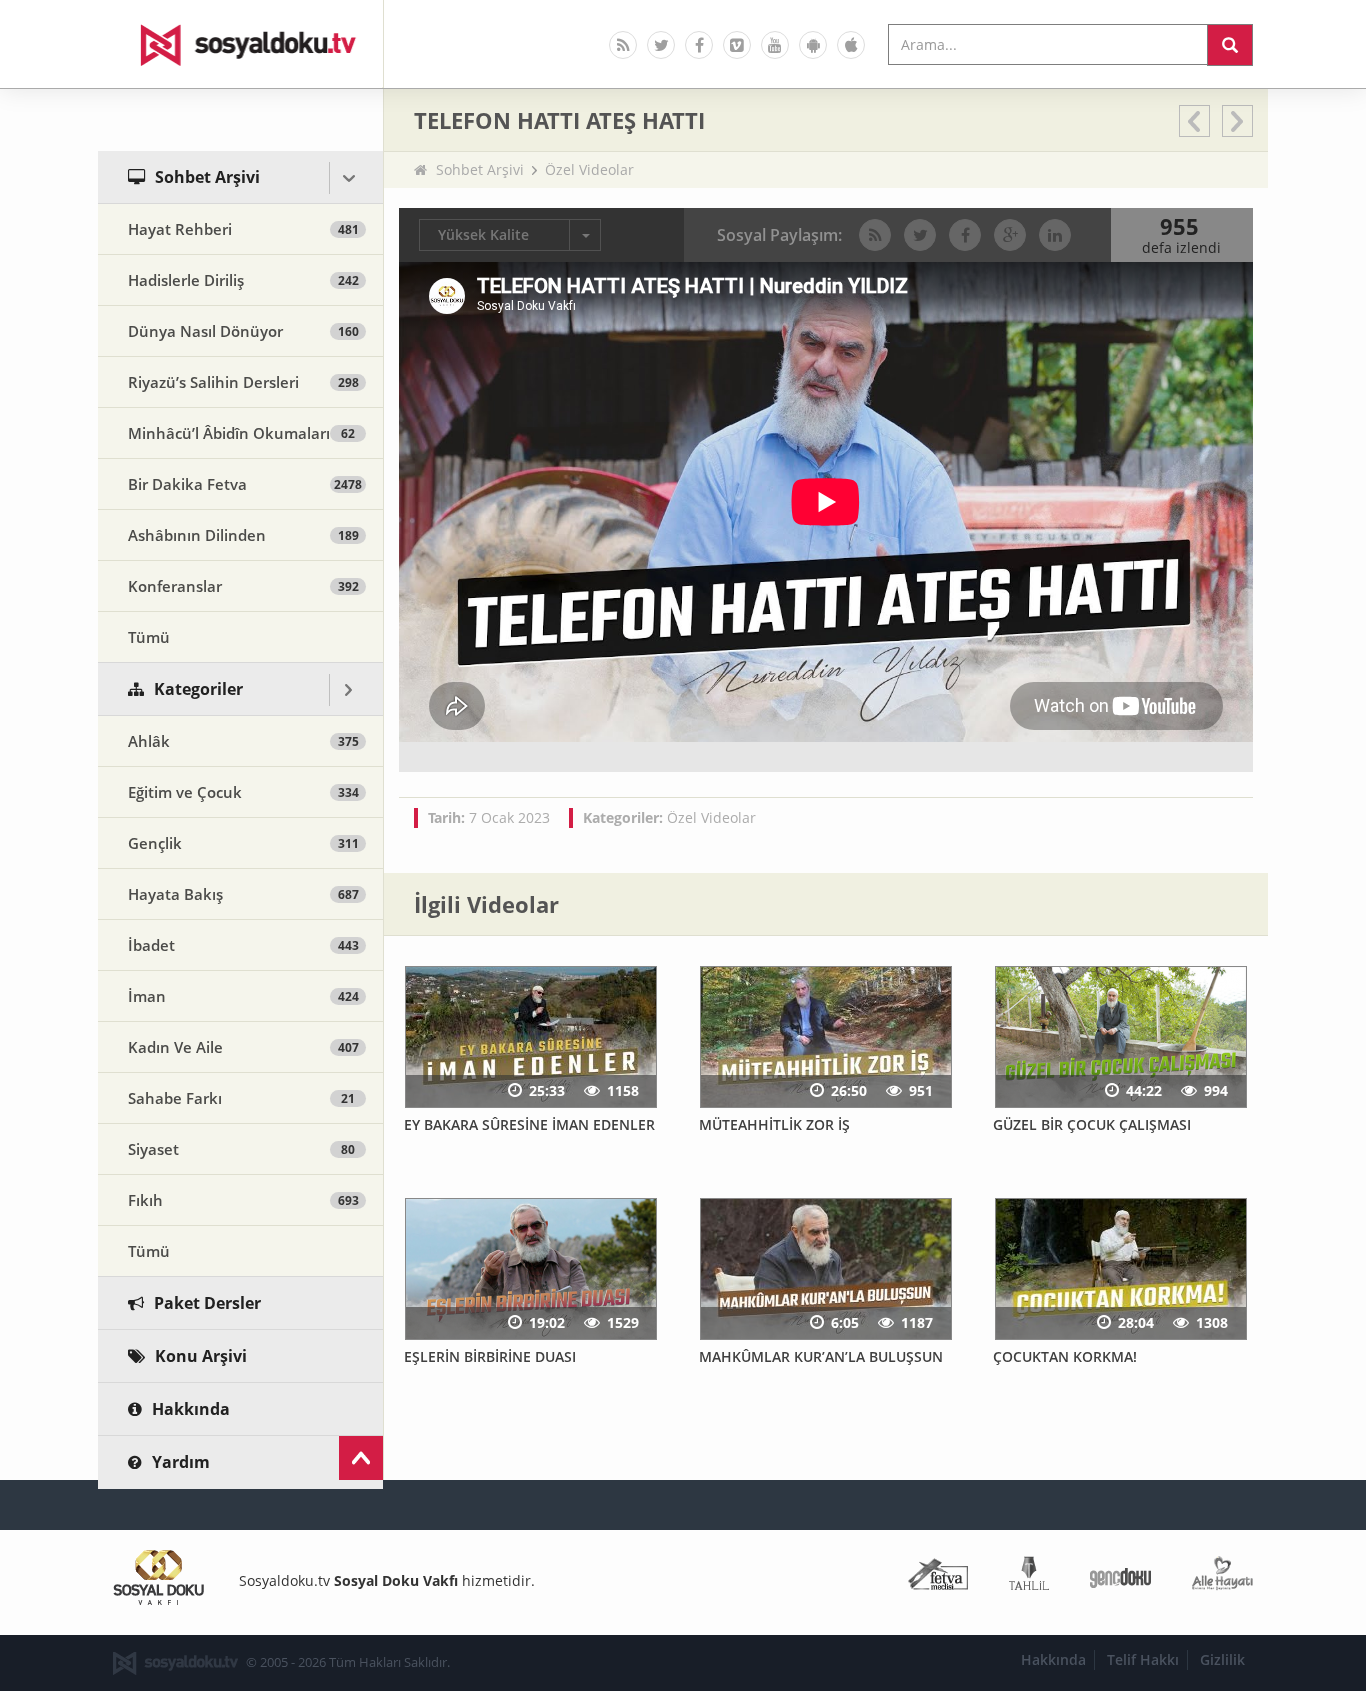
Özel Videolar (589, 169)
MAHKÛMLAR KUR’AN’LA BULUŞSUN (821, 1356)
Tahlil (1029, 1577)
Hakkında (1053, 1659)
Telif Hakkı (1143, 1659)
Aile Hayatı (1222, 1577)
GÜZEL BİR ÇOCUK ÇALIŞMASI (1092, 1124)
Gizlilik (1222, 1659)
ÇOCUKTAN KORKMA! (1065, 1356)
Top (361, 1458)
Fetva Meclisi (938, 1577)
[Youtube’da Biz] (775, 45)
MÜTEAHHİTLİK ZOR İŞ (774, 1124)
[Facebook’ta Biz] (699, 45)
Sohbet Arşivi (480, 169)
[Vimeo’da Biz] (737, 45)
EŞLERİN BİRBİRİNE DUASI (490, 1356)
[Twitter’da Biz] (661, 45)
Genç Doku (1120, 1577)
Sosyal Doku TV (241, 44)
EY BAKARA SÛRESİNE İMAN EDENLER (529, 1124)
